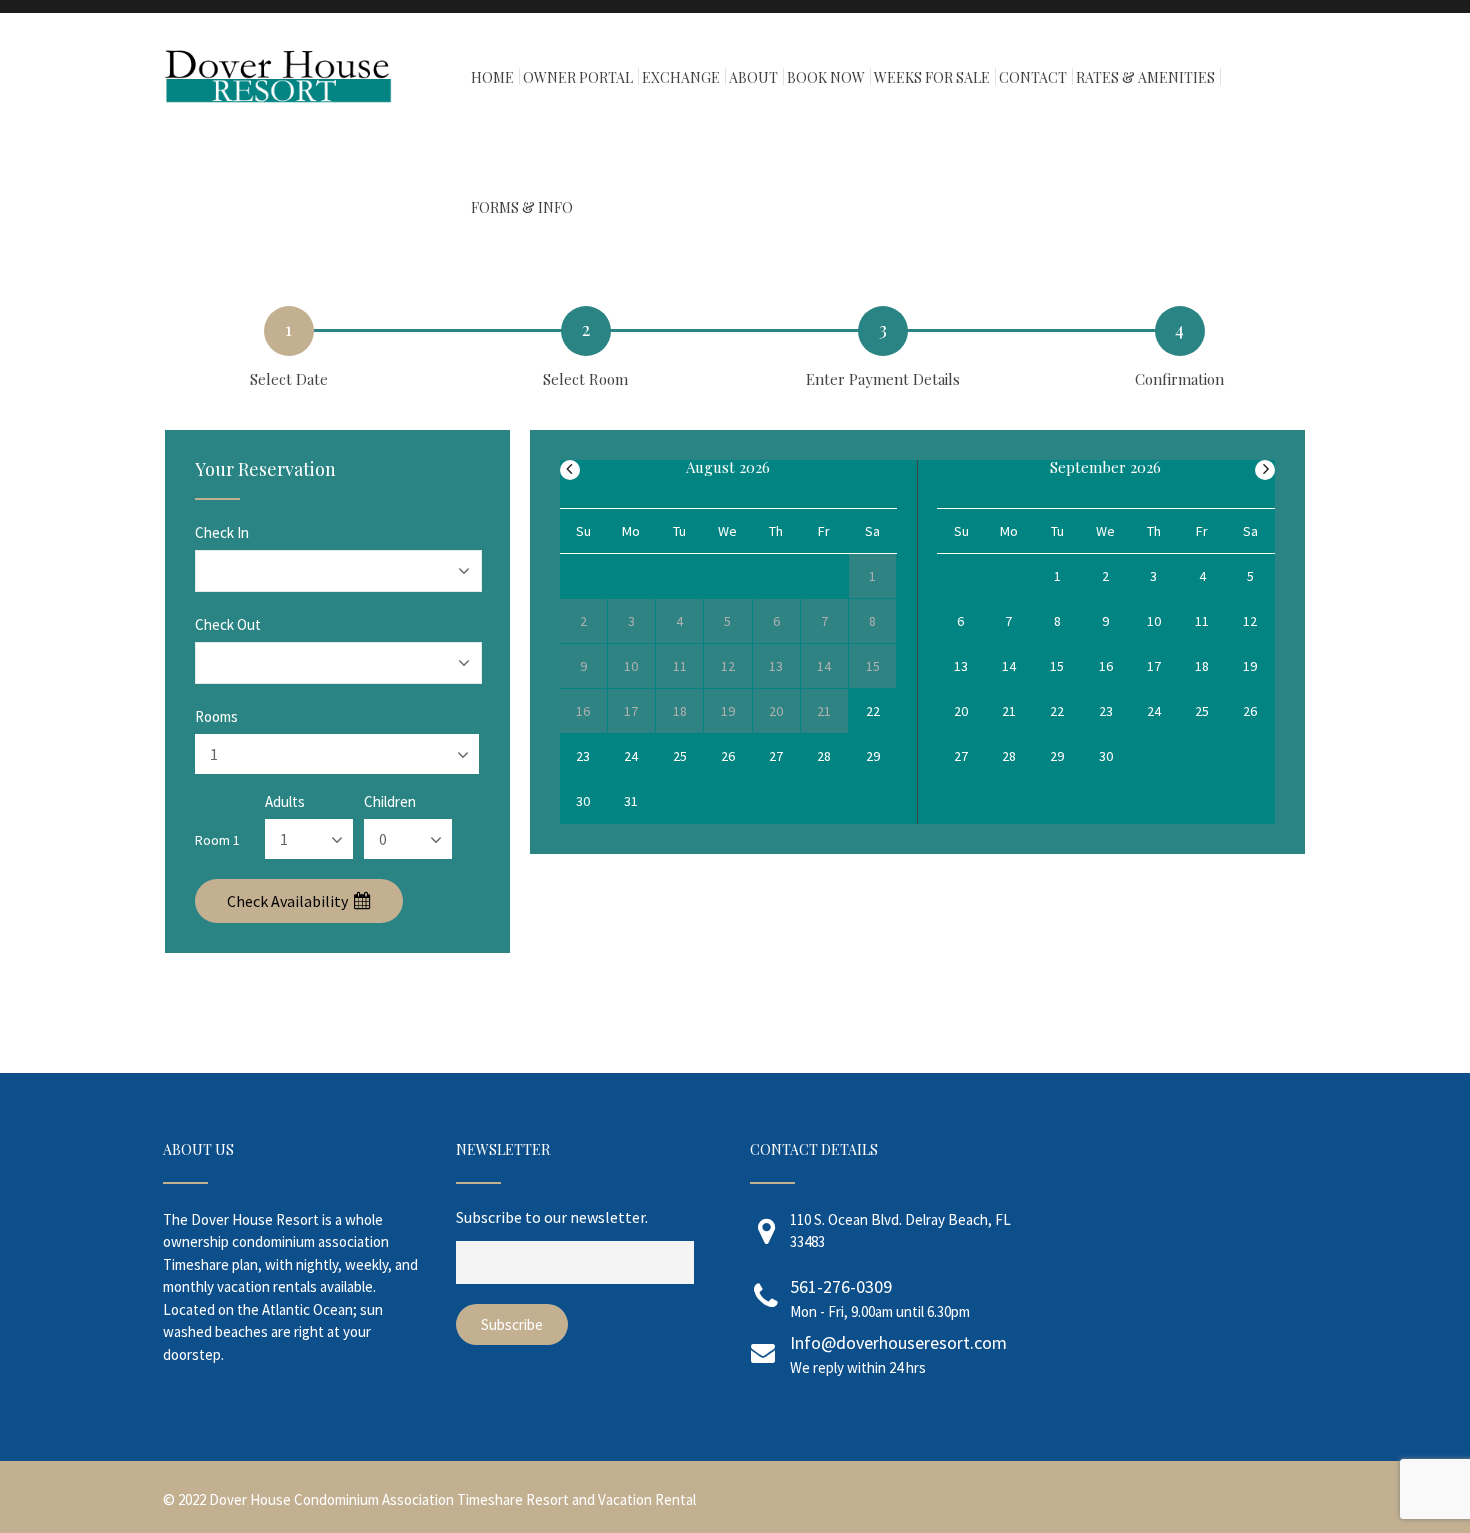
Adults (285, 801)
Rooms (216, 716)
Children (390, 801)
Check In (222, 532)
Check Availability (289, 901)
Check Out (228, 624)
